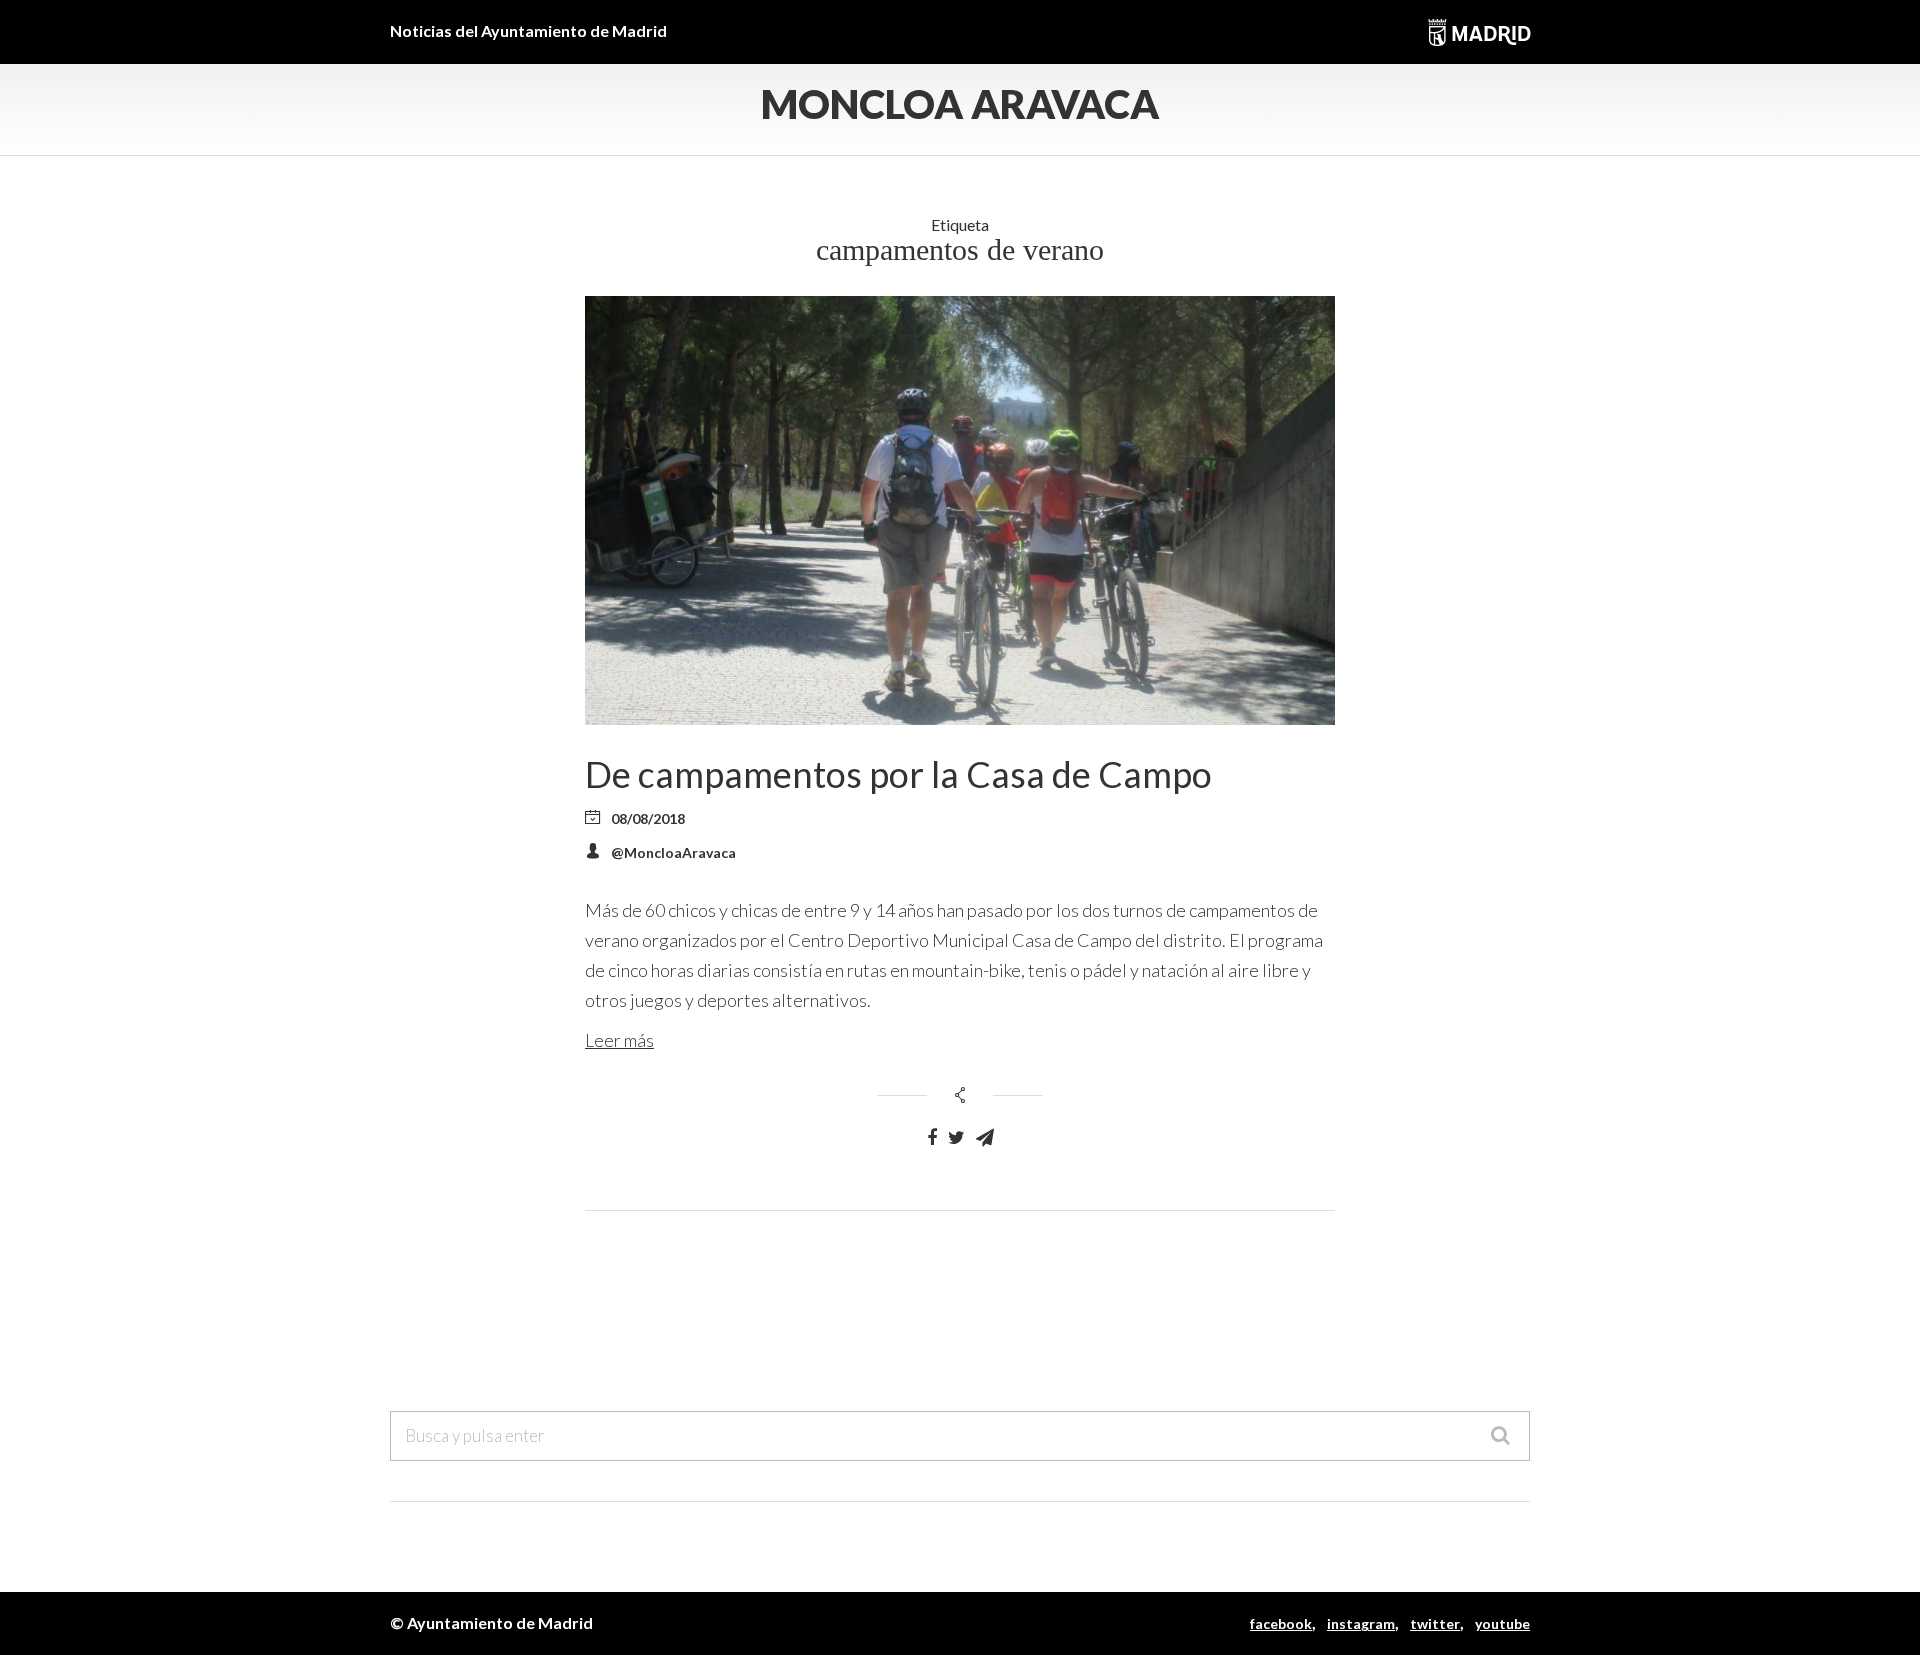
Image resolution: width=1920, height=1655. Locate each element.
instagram (1361, 1623)
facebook (1281, 1623)
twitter (1435, 1623)
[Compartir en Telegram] (985, 1138)
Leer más (619, 1040)
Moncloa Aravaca (960, 104)
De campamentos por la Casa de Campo (898, 774)
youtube (1502, 1623)
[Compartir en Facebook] (932, 1138)
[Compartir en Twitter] (956, 1138)
